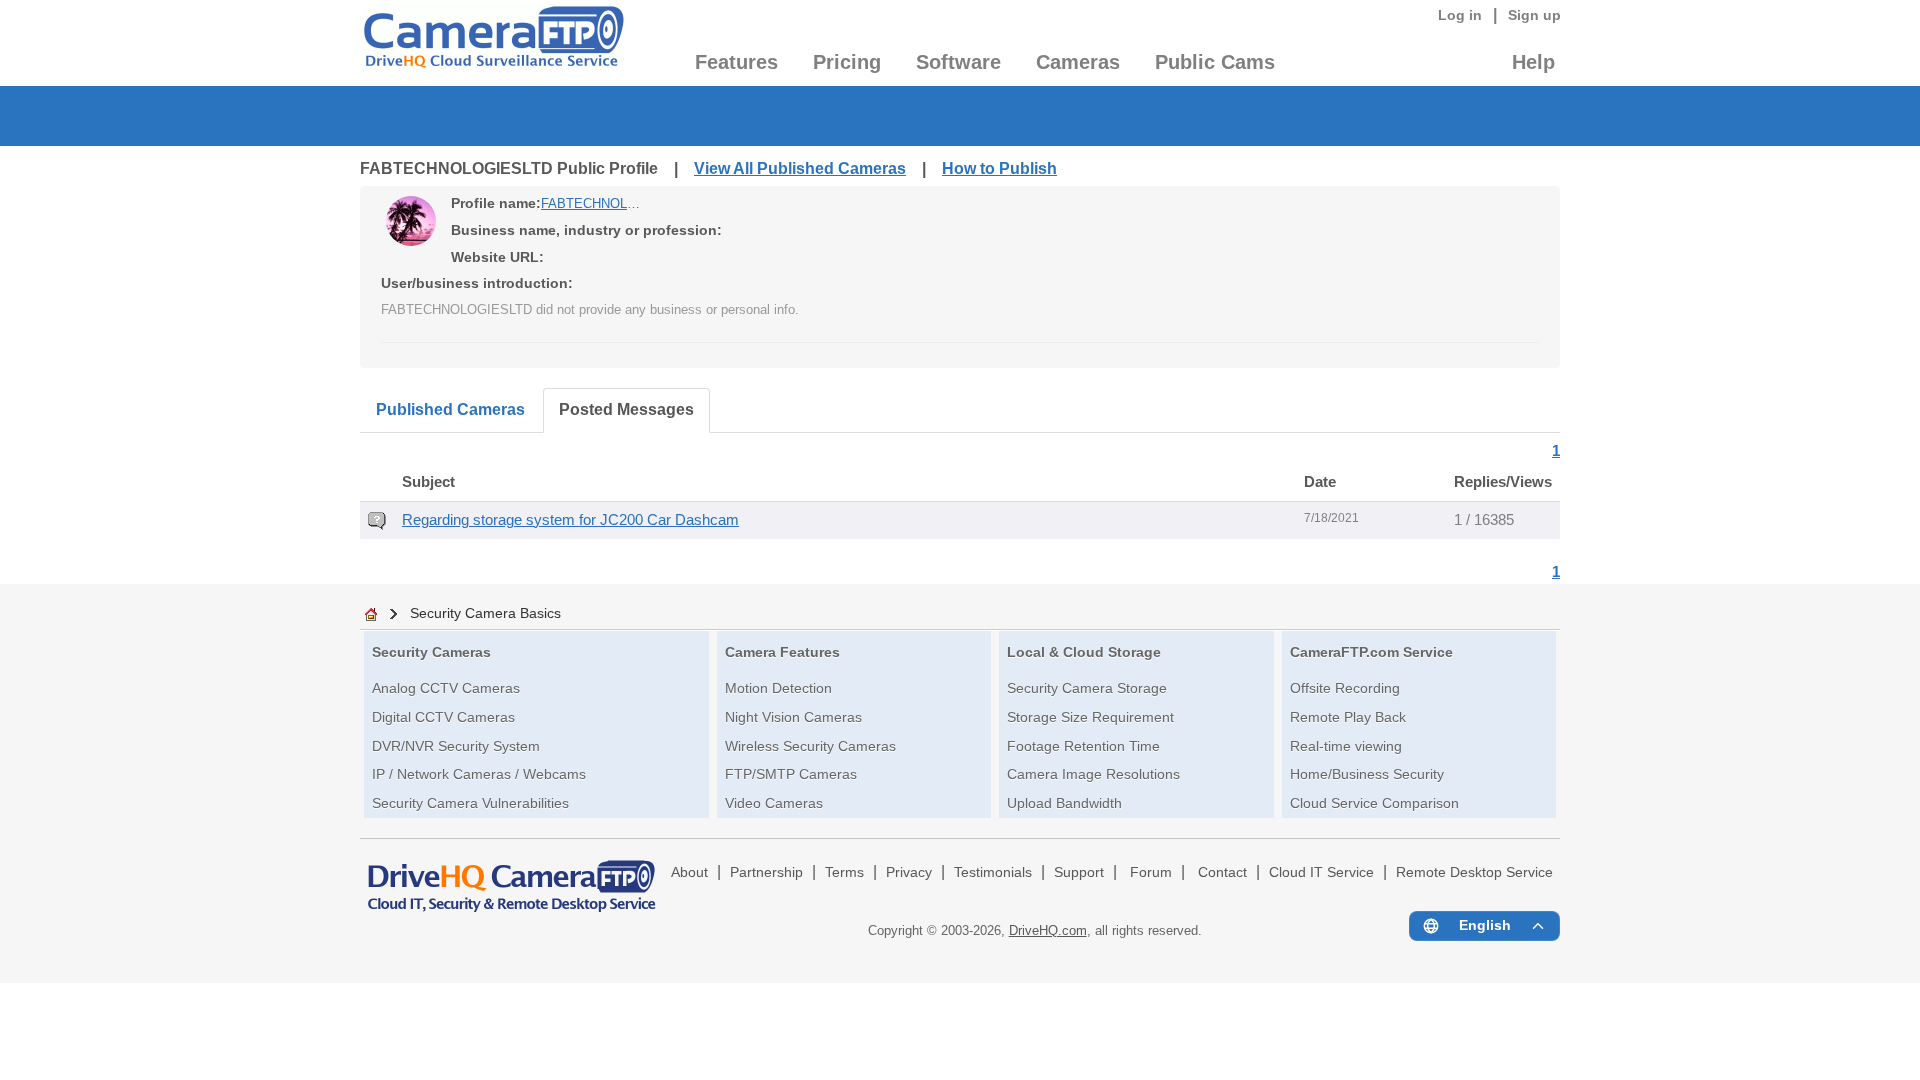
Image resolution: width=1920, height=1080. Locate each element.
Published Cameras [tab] (450, 409)
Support (1079, 872)
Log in (1460, 15)
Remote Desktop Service (1474, 872)
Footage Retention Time (1083, 746)
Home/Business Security (1367, 774)
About (689, 872)
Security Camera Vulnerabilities (470, 803)
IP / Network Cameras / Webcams (479, 774)
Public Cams (1215, 62)
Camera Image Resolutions (1093, 774)
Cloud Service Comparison (1374, 803)
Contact (1222, 872)
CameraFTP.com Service (1371, 652)
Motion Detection (778, 688)
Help (1533, 62)
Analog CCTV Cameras (446, 688)
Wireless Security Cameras (810, 746)
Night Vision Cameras (793, 717)
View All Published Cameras (800, 168)
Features (736, 62)
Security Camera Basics (485, 613)
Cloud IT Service (1321, 872)
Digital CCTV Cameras (443, 717)
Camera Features (782, 652)
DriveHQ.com (1048, 930)
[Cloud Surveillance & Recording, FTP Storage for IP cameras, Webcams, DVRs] (492, 43)
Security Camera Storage (1087, 688)
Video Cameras (774, 803)
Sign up (1534, 15)
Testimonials (993, 872)
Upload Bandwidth (1064, 803)
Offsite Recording (1345, 688)
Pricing (847, 62)
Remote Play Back (1348, 717)
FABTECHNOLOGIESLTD (591, 203)
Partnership (766, 872)
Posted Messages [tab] (626, 409)
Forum (1151, 872)
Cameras (1078, 62)
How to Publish (999, 168)
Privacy (909, 872)
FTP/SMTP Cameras (791, 774)
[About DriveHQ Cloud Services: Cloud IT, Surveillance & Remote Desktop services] (512, 877)
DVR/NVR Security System (456, 746)
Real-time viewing (1346, 746)
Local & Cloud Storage (1084, 652)
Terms (844, 872)
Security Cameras (431, 652)
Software (958, 62)
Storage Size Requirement (1090, 717)
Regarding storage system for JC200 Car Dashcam (570, 520)
